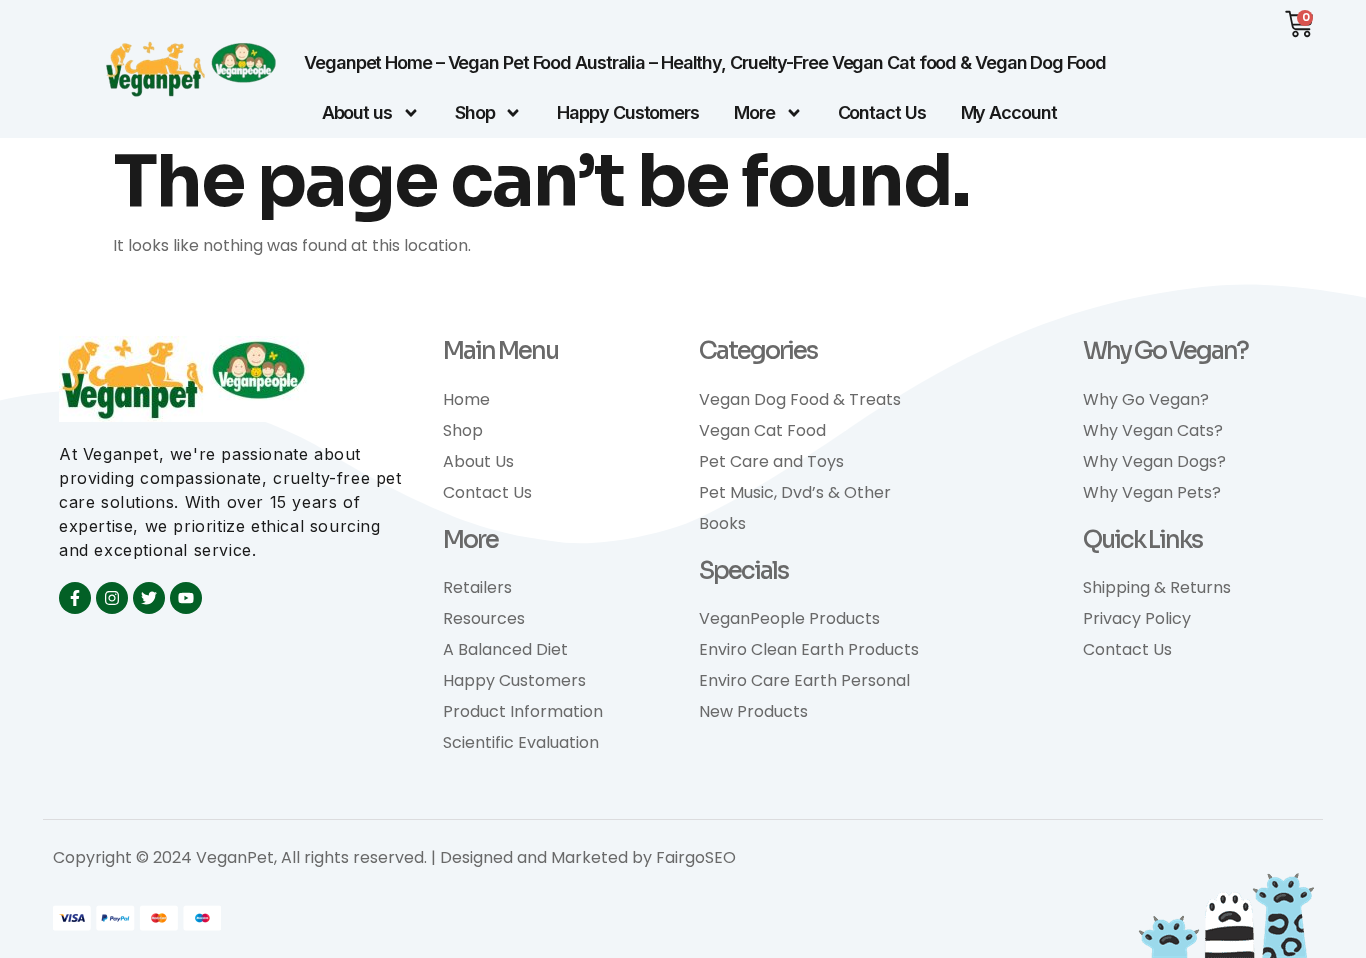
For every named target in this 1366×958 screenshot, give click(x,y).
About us (357, 112)
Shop (475, 112)
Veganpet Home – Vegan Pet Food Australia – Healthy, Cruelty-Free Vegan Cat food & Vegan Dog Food (704, 62)
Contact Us (882, 112)
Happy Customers (628, 112)
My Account (1009, 112)
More (754, 112)
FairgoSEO (696, 857)
